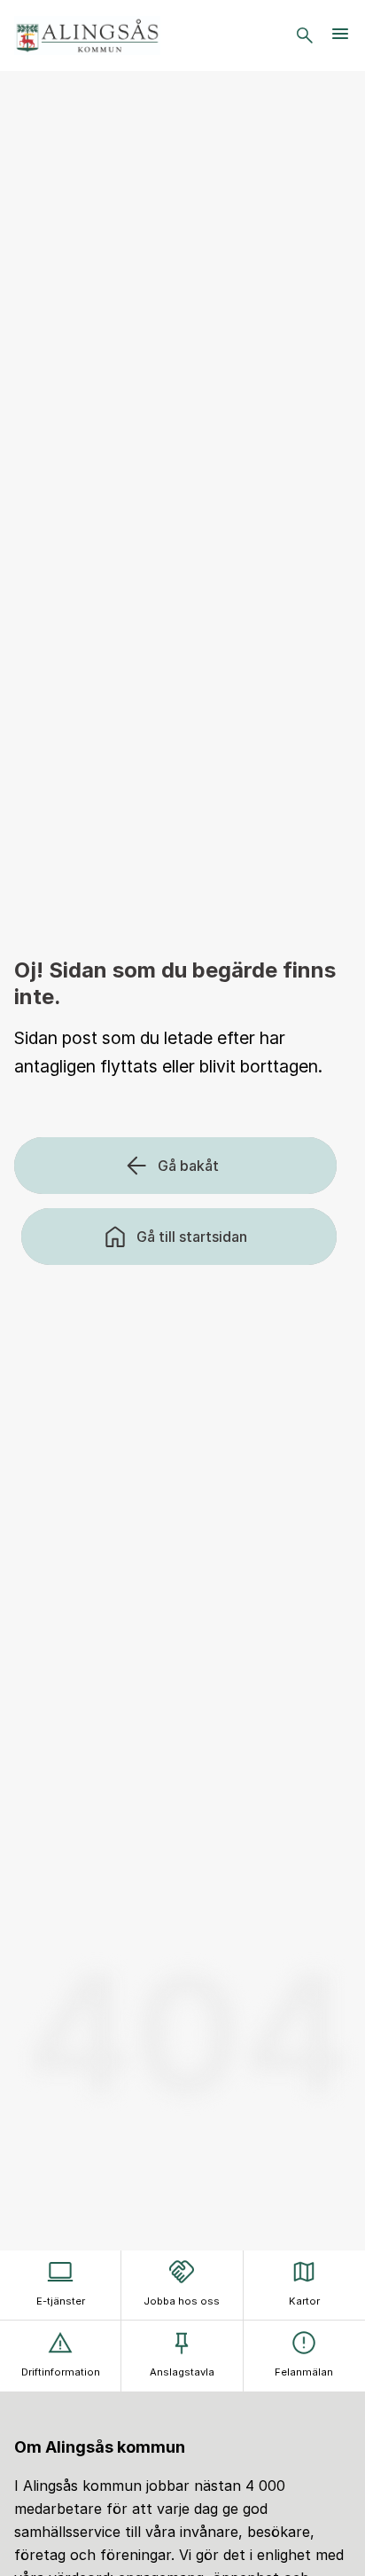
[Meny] (340, 35)
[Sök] (305, 35)
